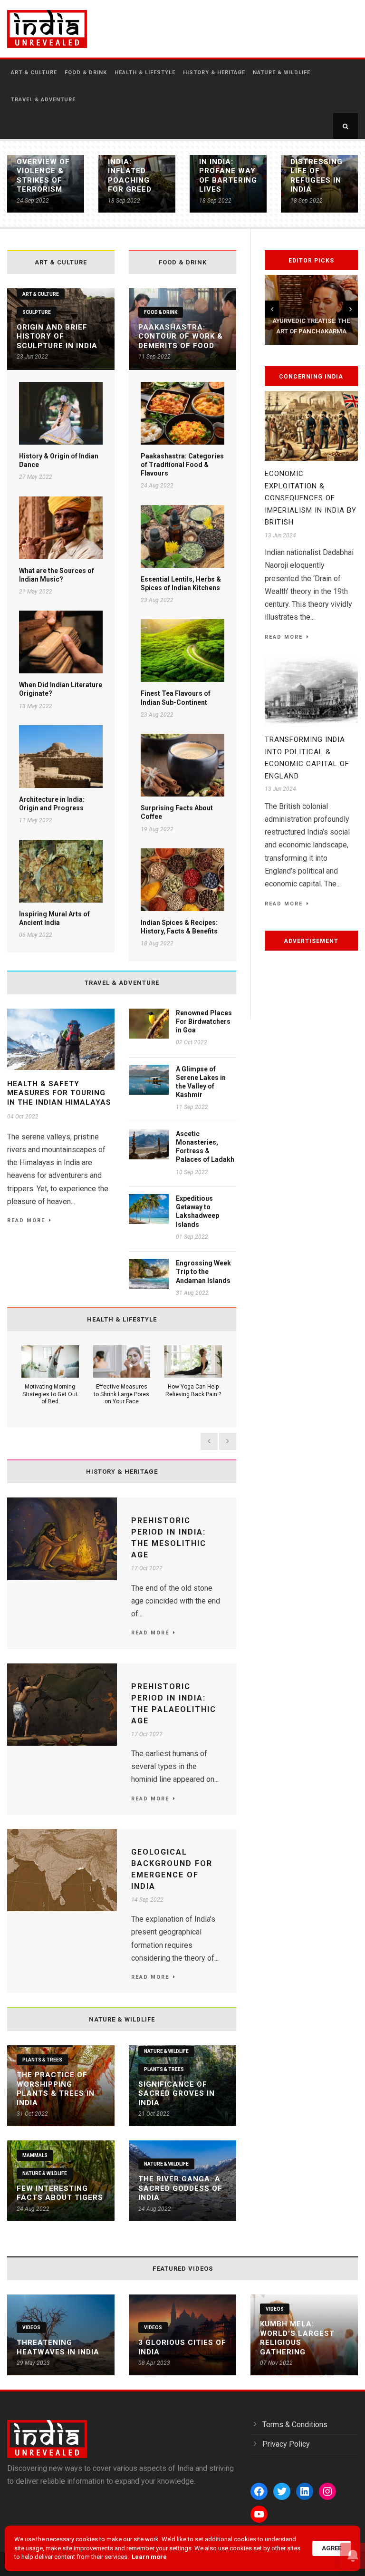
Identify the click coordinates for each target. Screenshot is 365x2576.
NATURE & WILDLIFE (282, 73)
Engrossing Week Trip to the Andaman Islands (203, 1272)
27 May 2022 (36, 477)
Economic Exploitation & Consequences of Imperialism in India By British (311, 498)
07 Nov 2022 (276, 2363)
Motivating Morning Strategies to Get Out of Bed (50, 1394)
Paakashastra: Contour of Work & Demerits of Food (181, 336)
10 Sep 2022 (192, 1172)
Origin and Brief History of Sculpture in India (57, 336)
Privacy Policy (286, 2444)
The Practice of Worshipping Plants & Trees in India (56, 2089)
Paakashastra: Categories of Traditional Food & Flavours (182, 465)
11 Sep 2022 (154, 357)
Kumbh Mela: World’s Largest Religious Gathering (297, 2338)
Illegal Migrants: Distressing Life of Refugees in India (317, 166)
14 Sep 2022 (147, 1900)
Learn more (149, 2557)
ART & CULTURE (34, 73)
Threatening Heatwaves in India (58, 2347)
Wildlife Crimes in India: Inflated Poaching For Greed (130, 166)
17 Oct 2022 (147, 1568)
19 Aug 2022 (157, 829)
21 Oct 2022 (154, 2114)
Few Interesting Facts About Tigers (60, 2193)
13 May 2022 (36, 706)
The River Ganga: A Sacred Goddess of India (180, 2188)
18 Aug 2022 (157, 943)
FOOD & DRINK (86, 73)
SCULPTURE (37, 312)
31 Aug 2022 (192, 1293)
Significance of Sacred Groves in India (177, 2094)
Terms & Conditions (295, 2425)
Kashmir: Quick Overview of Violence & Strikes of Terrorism (43, 166)
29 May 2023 (33, 2363)
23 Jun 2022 (32, 357)
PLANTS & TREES (42, 2060)
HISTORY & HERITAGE (214, 73)
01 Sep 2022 (192, 1237)
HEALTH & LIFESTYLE (145, 73)
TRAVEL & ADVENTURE (43, 100)
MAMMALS (35, 2155)
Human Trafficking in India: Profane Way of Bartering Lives (228, 166)
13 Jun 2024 (280, 535)
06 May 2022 (36, 935)
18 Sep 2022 (124, 201)
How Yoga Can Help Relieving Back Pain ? (193, 1390)
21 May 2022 (36, 592)
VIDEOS (31, 2328)
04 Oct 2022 (23, 1117)
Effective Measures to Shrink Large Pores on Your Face (121, 1394)
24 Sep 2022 (33, 201)
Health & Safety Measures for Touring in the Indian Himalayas (59, 1093)
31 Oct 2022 (32, 2114)
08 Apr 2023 (154, 2363)
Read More (26, 1220)
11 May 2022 (36, 820)
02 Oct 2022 (192, 1042)
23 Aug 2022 (157, 600)
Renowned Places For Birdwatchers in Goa (204, 1021)
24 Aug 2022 (157, 486)
